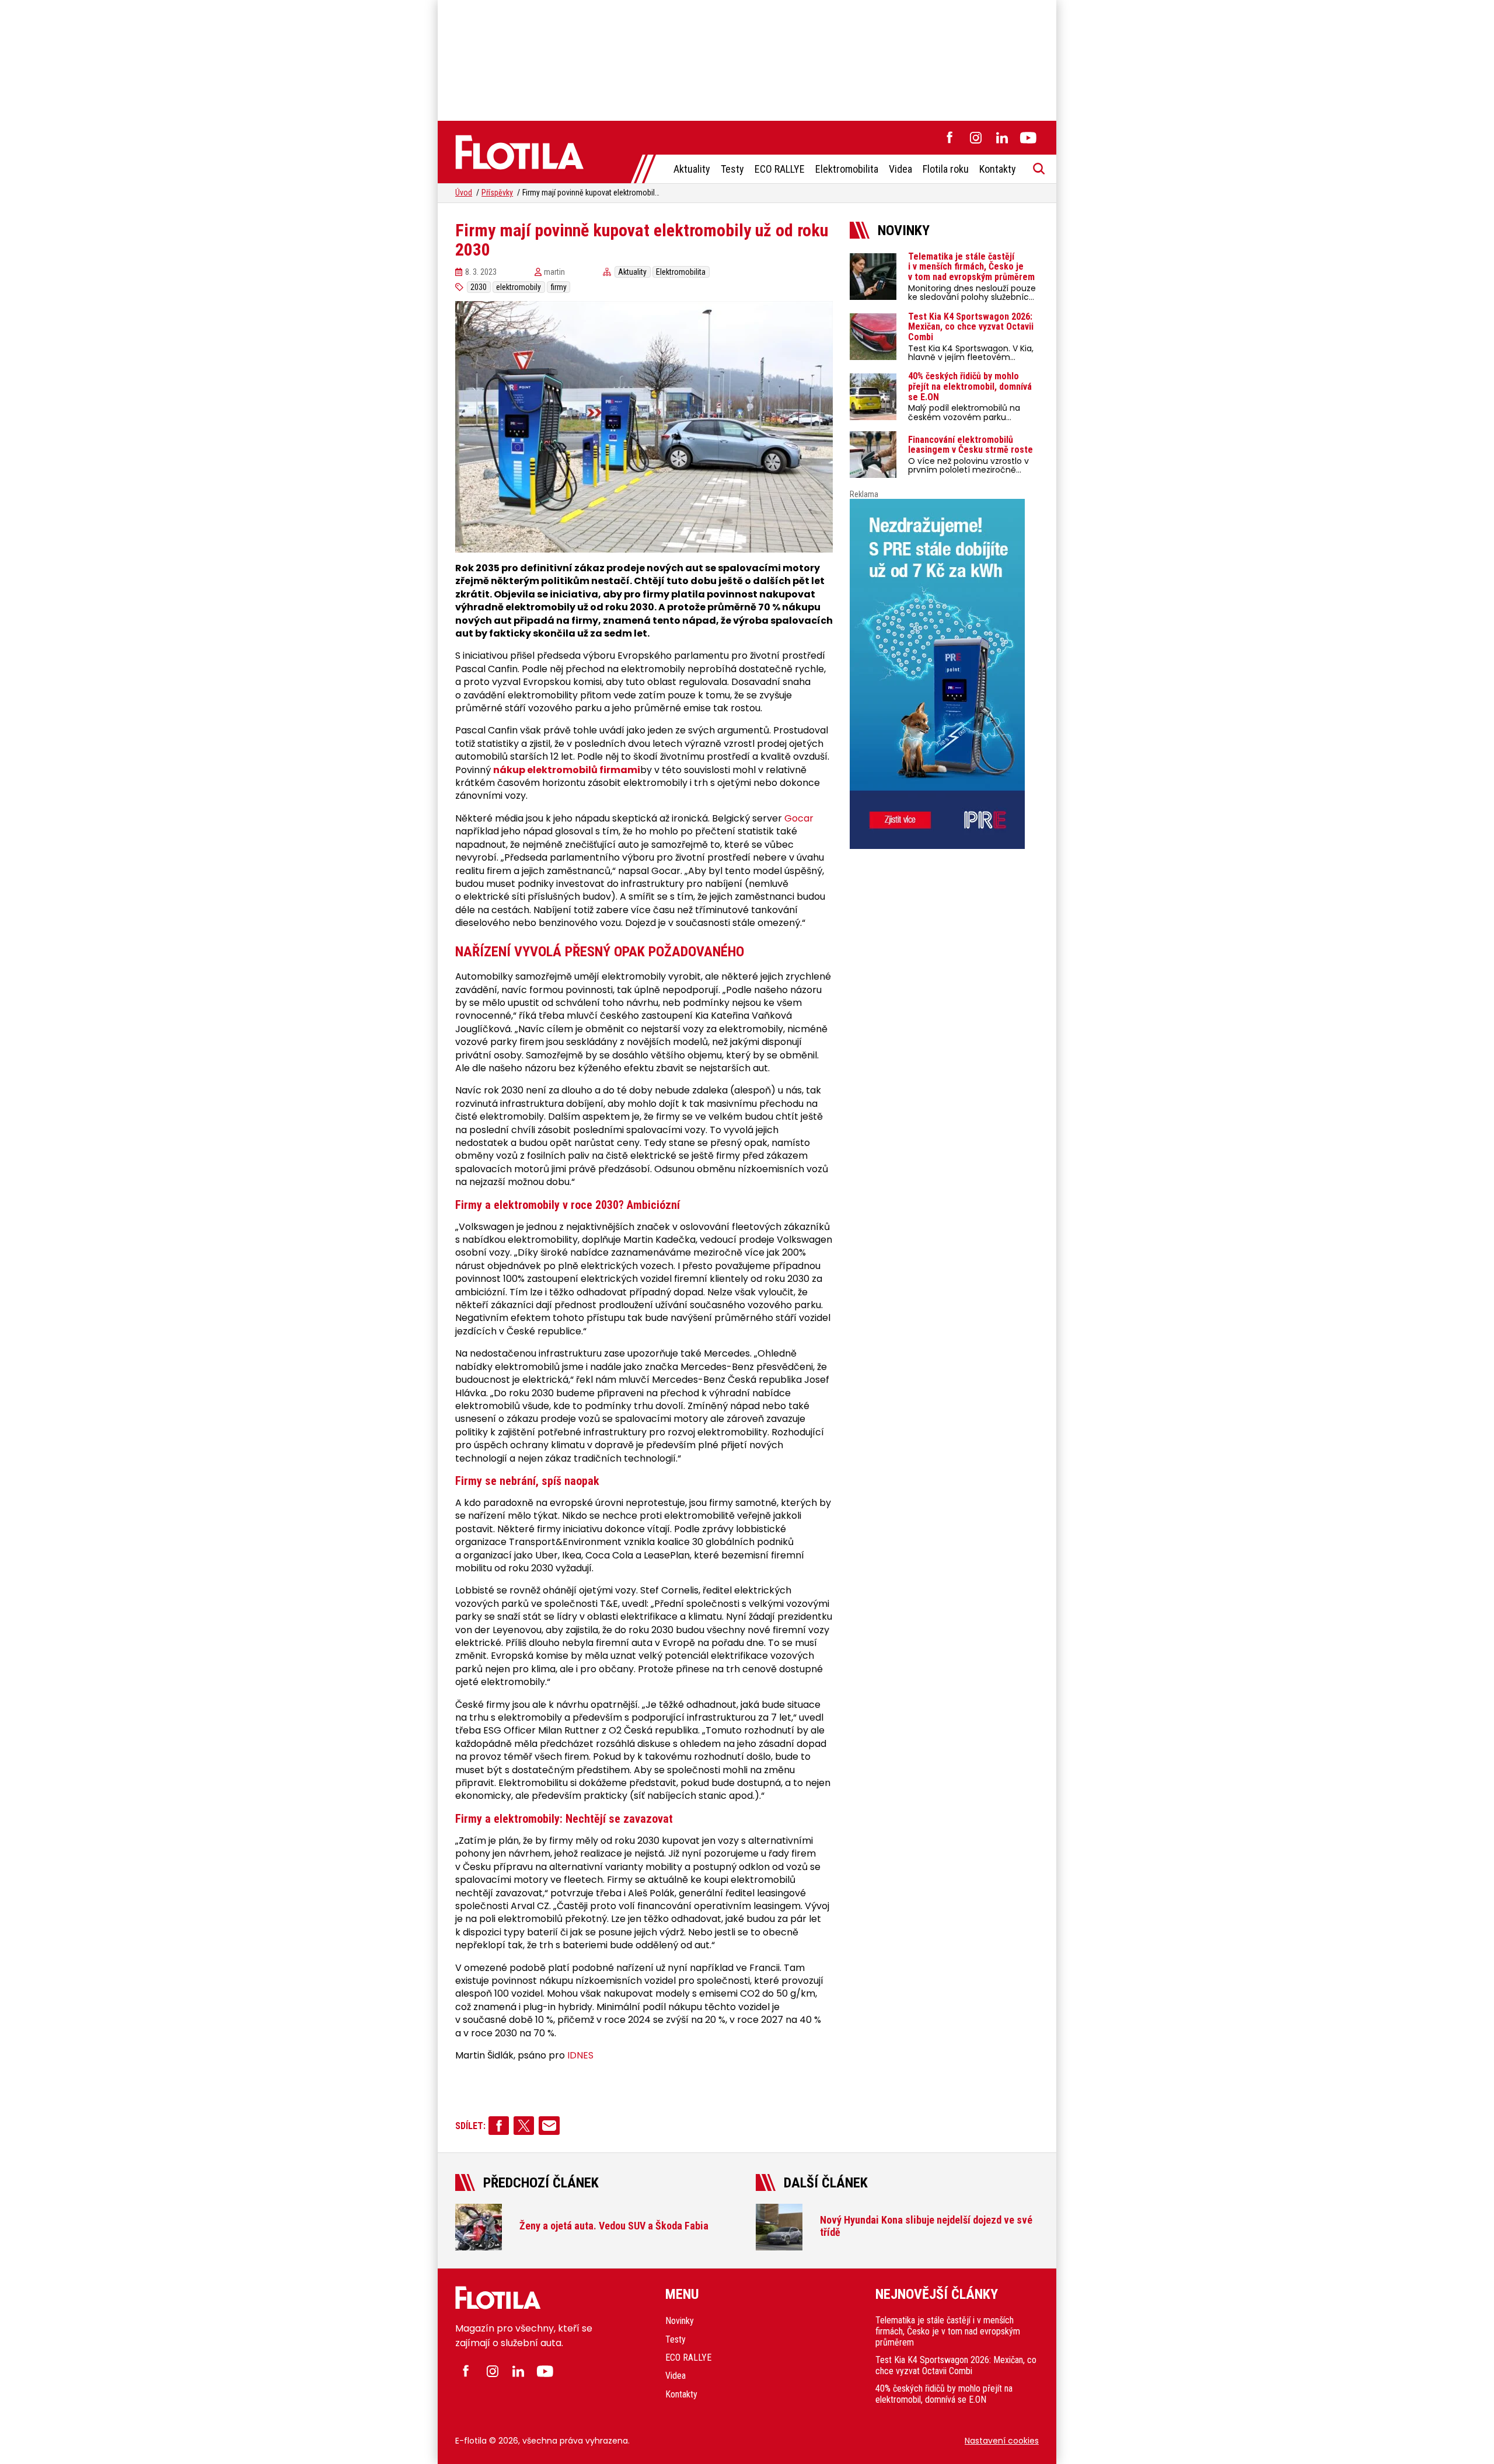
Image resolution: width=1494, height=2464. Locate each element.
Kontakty (998, 169)
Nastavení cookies (1002, 2441)
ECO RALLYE (780, 169)
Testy (732, 169)
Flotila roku (946, 169)
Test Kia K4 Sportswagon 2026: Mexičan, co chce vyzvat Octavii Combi (956, 2365)
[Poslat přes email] (549, 2126)
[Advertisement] (747, 58)
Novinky (680, 2321)
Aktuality (692, 169)
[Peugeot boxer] (944, 674)
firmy (559, 287)
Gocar (799, 819)
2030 (479, 287)
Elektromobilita (847, 169)
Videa (900, 169)
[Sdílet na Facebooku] (499, 2126)
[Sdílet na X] (524, 2126)
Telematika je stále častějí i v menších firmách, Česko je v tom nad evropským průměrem (948, 2331)
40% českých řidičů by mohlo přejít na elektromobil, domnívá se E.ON (944, 2394)
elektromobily (519, 287)
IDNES (580, 2056)
